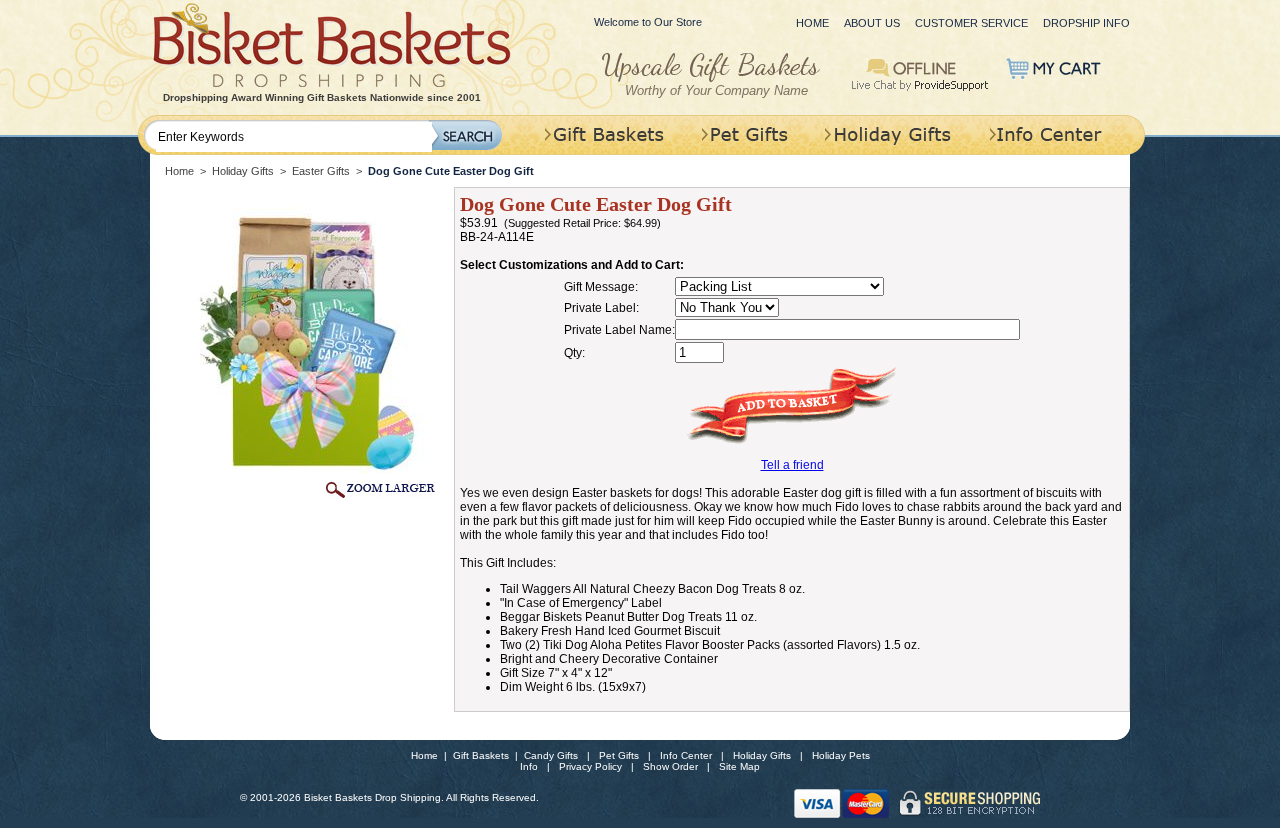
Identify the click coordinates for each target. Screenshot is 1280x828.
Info (529, 766)
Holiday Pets (841, 755)
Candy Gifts (551, 755)
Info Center (686, 755)
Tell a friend (792, 465)
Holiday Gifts (243, 171)
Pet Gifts (619, 755)
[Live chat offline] (920, 73)
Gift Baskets (481, 755)
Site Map (739, 766)
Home (812, 23)
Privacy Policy (590, 766)
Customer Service (971, 23)
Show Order (670, 766)
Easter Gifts (321, 171)
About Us (872, 23)
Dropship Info (1086, 23)
